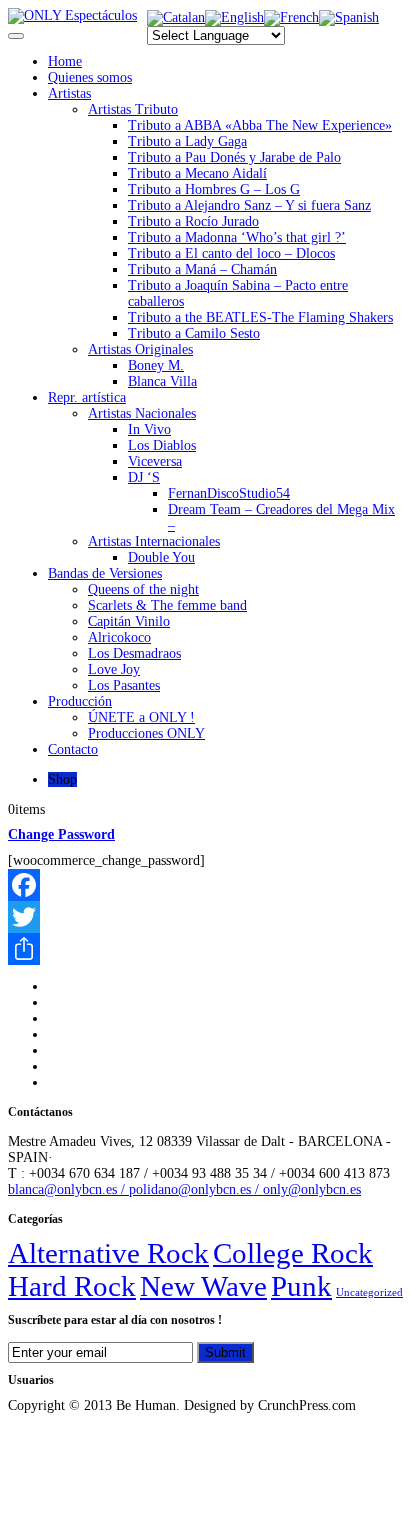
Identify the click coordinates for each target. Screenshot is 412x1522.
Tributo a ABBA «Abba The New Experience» (260, 125)
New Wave (203, 1286)
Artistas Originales (140, 349)
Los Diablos (162, 445)
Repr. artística (87, 397)
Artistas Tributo (133, 109)
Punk (301, 1286)
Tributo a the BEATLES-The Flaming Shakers (260, 317)
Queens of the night (143, 589)
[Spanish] (349, 17)
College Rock (293, 1253)
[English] (234, 17)
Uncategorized (369, 1292)
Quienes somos (90, 77)
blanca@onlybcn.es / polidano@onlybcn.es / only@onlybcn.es (184, 1189)
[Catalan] (176, 17)
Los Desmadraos (134, 653)
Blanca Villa (162, 381)
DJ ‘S (144, 477)
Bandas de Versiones (105, 573)
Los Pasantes (124, 685)
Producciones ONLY (146, 733)
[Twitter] (206, 917)
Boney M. (156, 365)
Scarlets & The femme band (167, 605)
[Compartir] (206, 949)
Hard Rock (72, 1286)
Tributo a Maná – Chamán (202, 269)
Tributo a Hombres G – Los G (214, 189)
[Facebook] (206, 885)
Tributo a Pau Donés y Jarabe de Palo (234, 157)
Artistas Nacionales (142, 413)
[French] (291, 17)
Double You (161, 557)
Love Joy (114, 669)
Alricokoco (119, 637)
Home (65, 61)
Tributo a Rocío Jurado (193, 221)
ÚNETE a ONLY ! (141, 717)
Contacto (73, 749)
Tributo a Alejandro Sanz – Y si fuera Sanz (249, 205)
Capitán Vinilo (129, 621)
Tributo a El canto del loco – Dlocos (231, 253)
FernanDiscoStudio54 (229, 493)
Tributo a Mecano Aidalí (197, 173)
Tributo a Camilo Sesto (194, 333)
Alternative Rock (108, 1253)
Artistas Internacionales (154, 541)
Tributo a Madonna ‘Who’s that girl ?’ (237, 237)
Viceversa (155, 461)
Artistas (69, 93)
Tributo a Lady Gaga (187, 141)
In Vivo (149, 429)
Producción (80, 701)
